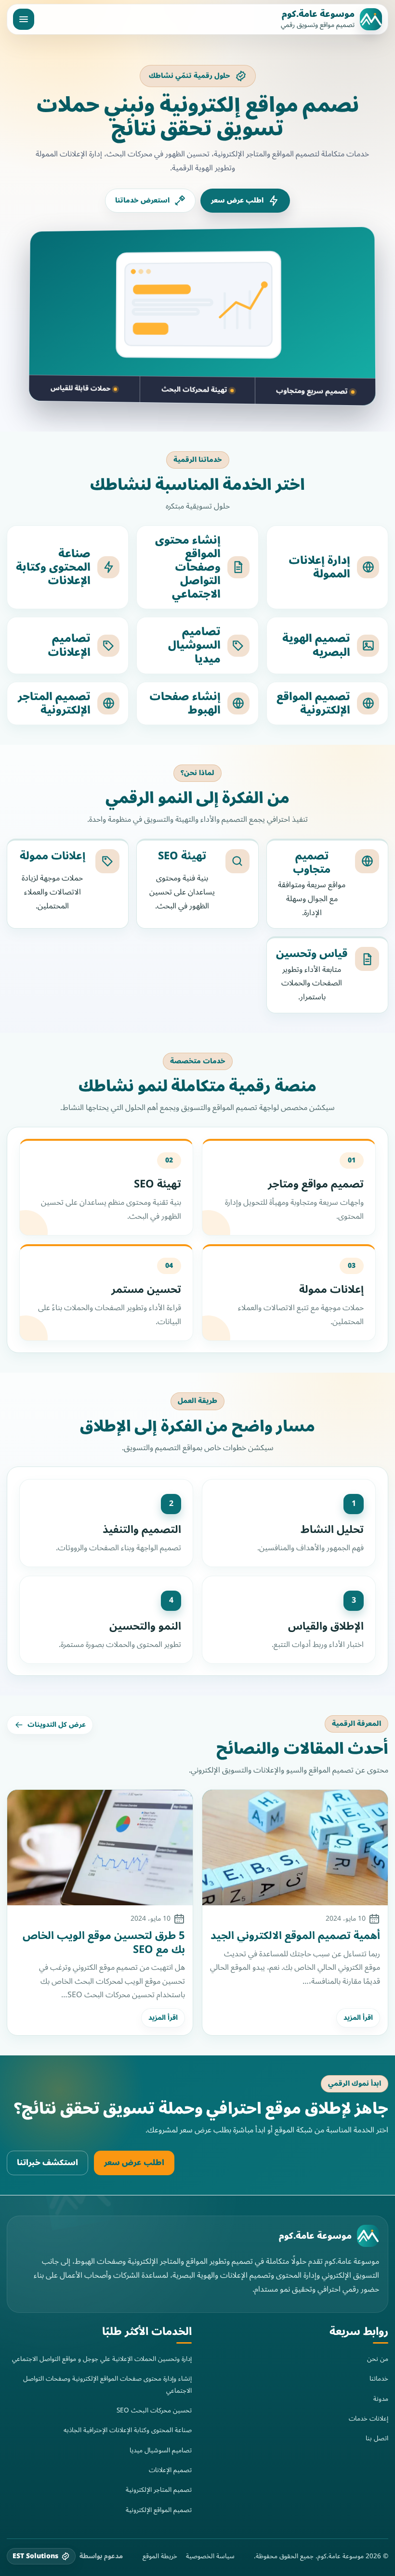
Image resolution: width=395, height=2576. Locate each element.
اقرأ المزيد (358, 2018)
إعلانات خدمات (369, 2418)
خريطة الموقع (160, 2556)
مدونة (381, 2399)
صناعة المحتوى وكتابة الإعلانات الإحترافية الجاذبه (128, 2430)
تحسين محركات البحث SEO (154, 2410)
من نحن (378, 2359)
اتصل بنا (377, 2438)
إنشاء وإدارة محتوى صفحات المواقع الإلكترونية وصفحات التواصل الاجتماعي (107, 2384)
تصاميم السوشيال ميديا (161, 2450)
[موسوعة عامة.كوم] (368, 2236)
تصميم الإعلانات (170, 2470)
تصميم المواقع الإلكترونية (159, 2509)
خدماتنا (379, 2378)
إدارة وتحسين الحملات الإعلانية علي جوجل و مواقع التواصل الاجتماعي (102, 2359)
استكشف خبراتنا (47, 2163)
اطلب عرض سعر (237, 200)
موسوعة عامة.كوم (318, 14)
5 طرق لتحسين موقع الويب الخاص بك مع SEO (104, 1942)
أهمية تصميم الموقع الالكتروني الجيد (295, 1936)
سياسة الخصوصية (210, 2556)
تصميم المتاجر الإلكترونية (159, 2490)
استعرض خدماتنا (142, 200)
